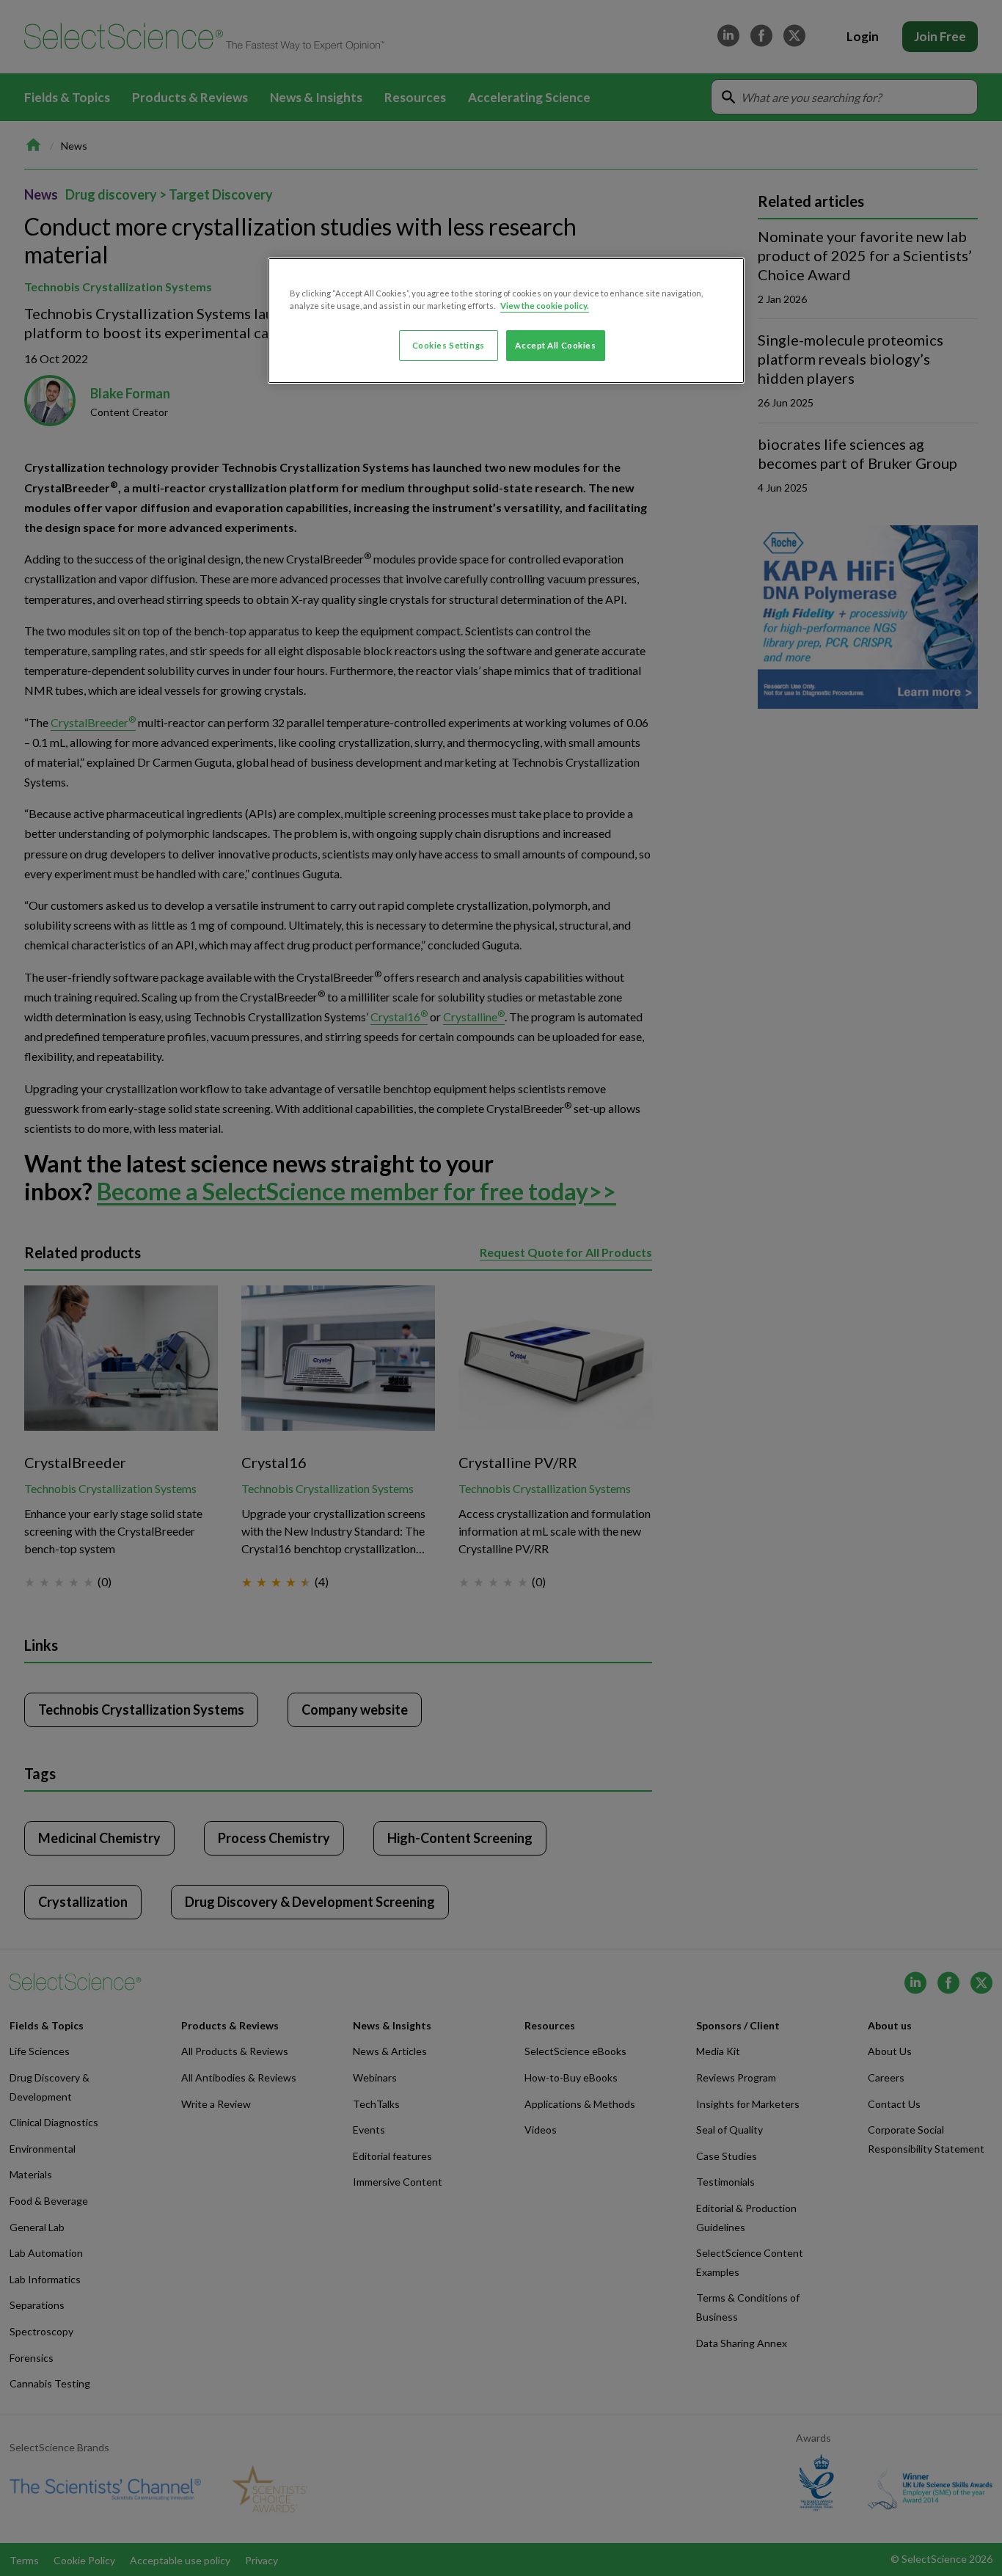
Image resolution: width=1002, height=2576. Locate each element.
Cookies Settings (449, 345)
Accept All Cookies (555, 345)
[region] (506, 321)
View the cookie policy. (545, 306)
